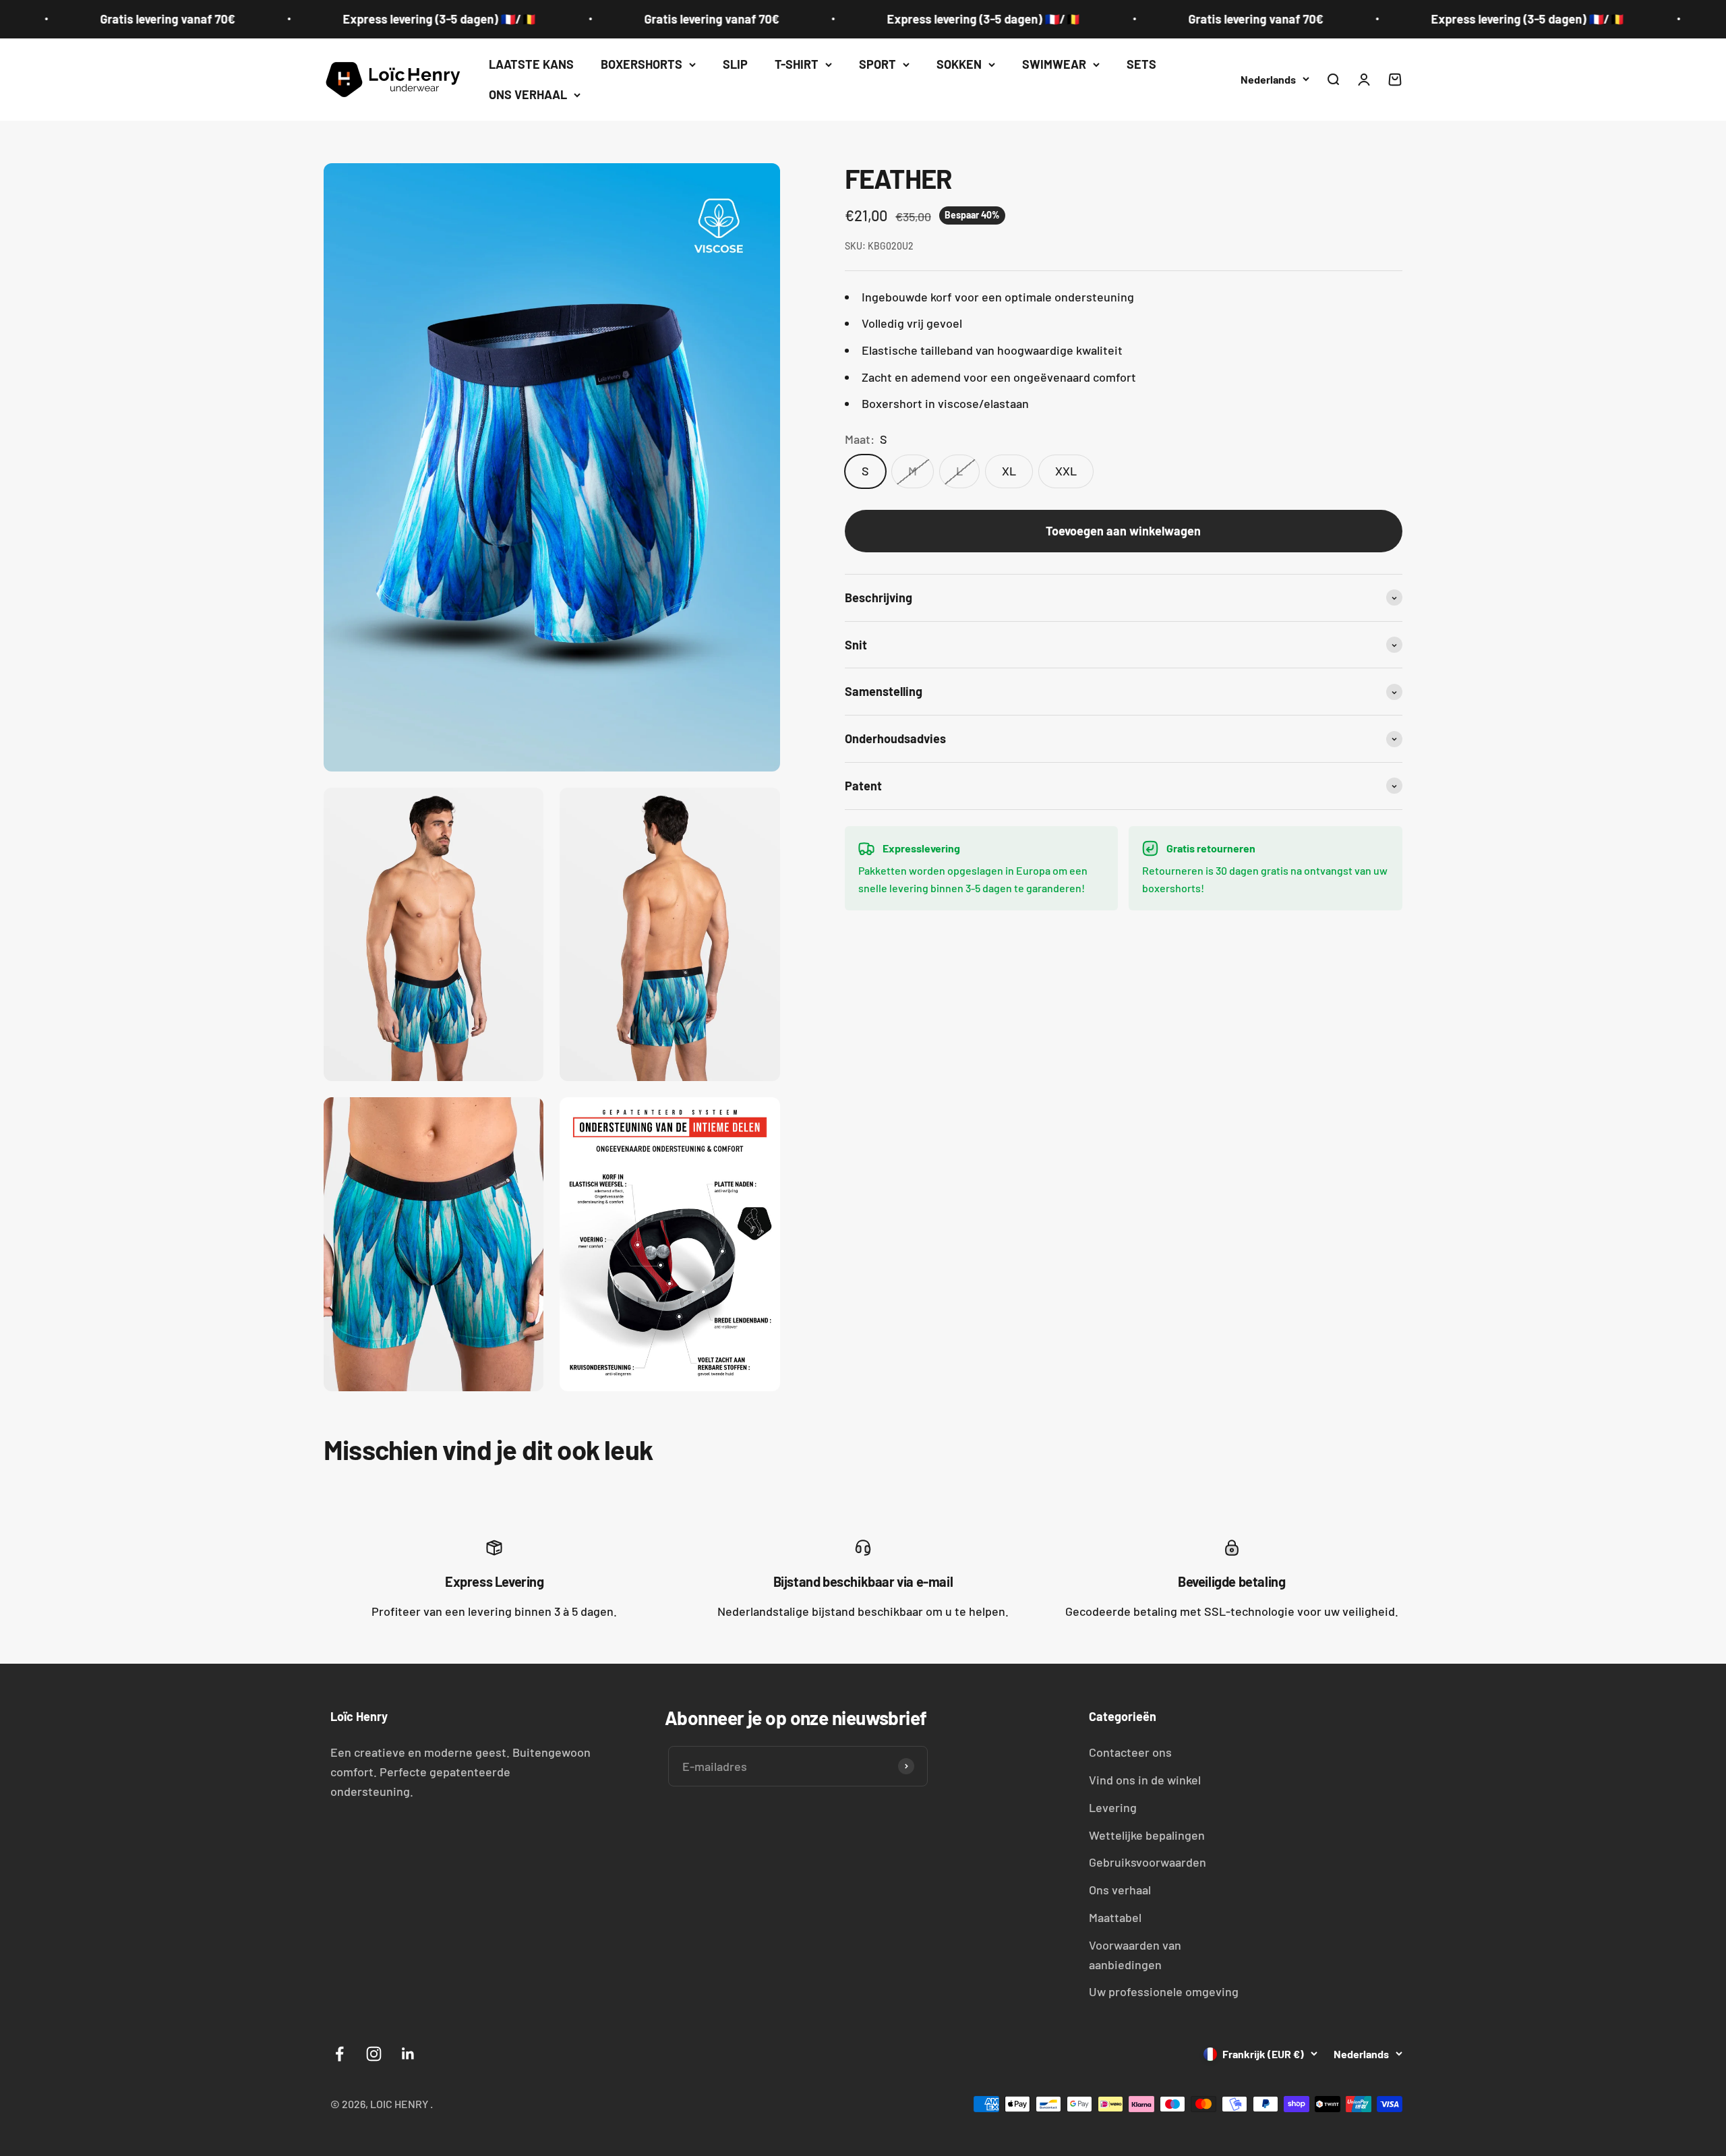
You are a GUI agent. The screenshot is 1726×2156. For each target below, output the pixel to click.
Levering (1113, 1807)
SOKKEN (959, 64)
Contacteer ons (1130, 1752)
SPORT (877, 64)
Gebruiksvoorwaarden (1148, 1862)
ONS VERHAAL (528, 94)
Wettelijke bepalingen (1147, 1835)
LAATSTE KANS (531, 64)
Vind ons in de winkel (1145, 1780)
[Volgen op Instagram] (374, 2054)
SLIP (735, 64)
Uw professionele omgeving (1164, 1991)
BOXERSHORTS (642, 64)
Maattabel (1115, 1917)
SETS (1141, 64)
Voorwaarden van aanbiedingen (1135, 1955)
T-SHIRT (797, 64)
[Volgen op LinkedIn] (408, 2054)
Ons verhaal (1120, 1890)
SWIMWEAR (1054, 64)
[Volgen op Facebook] (339, 2054)
